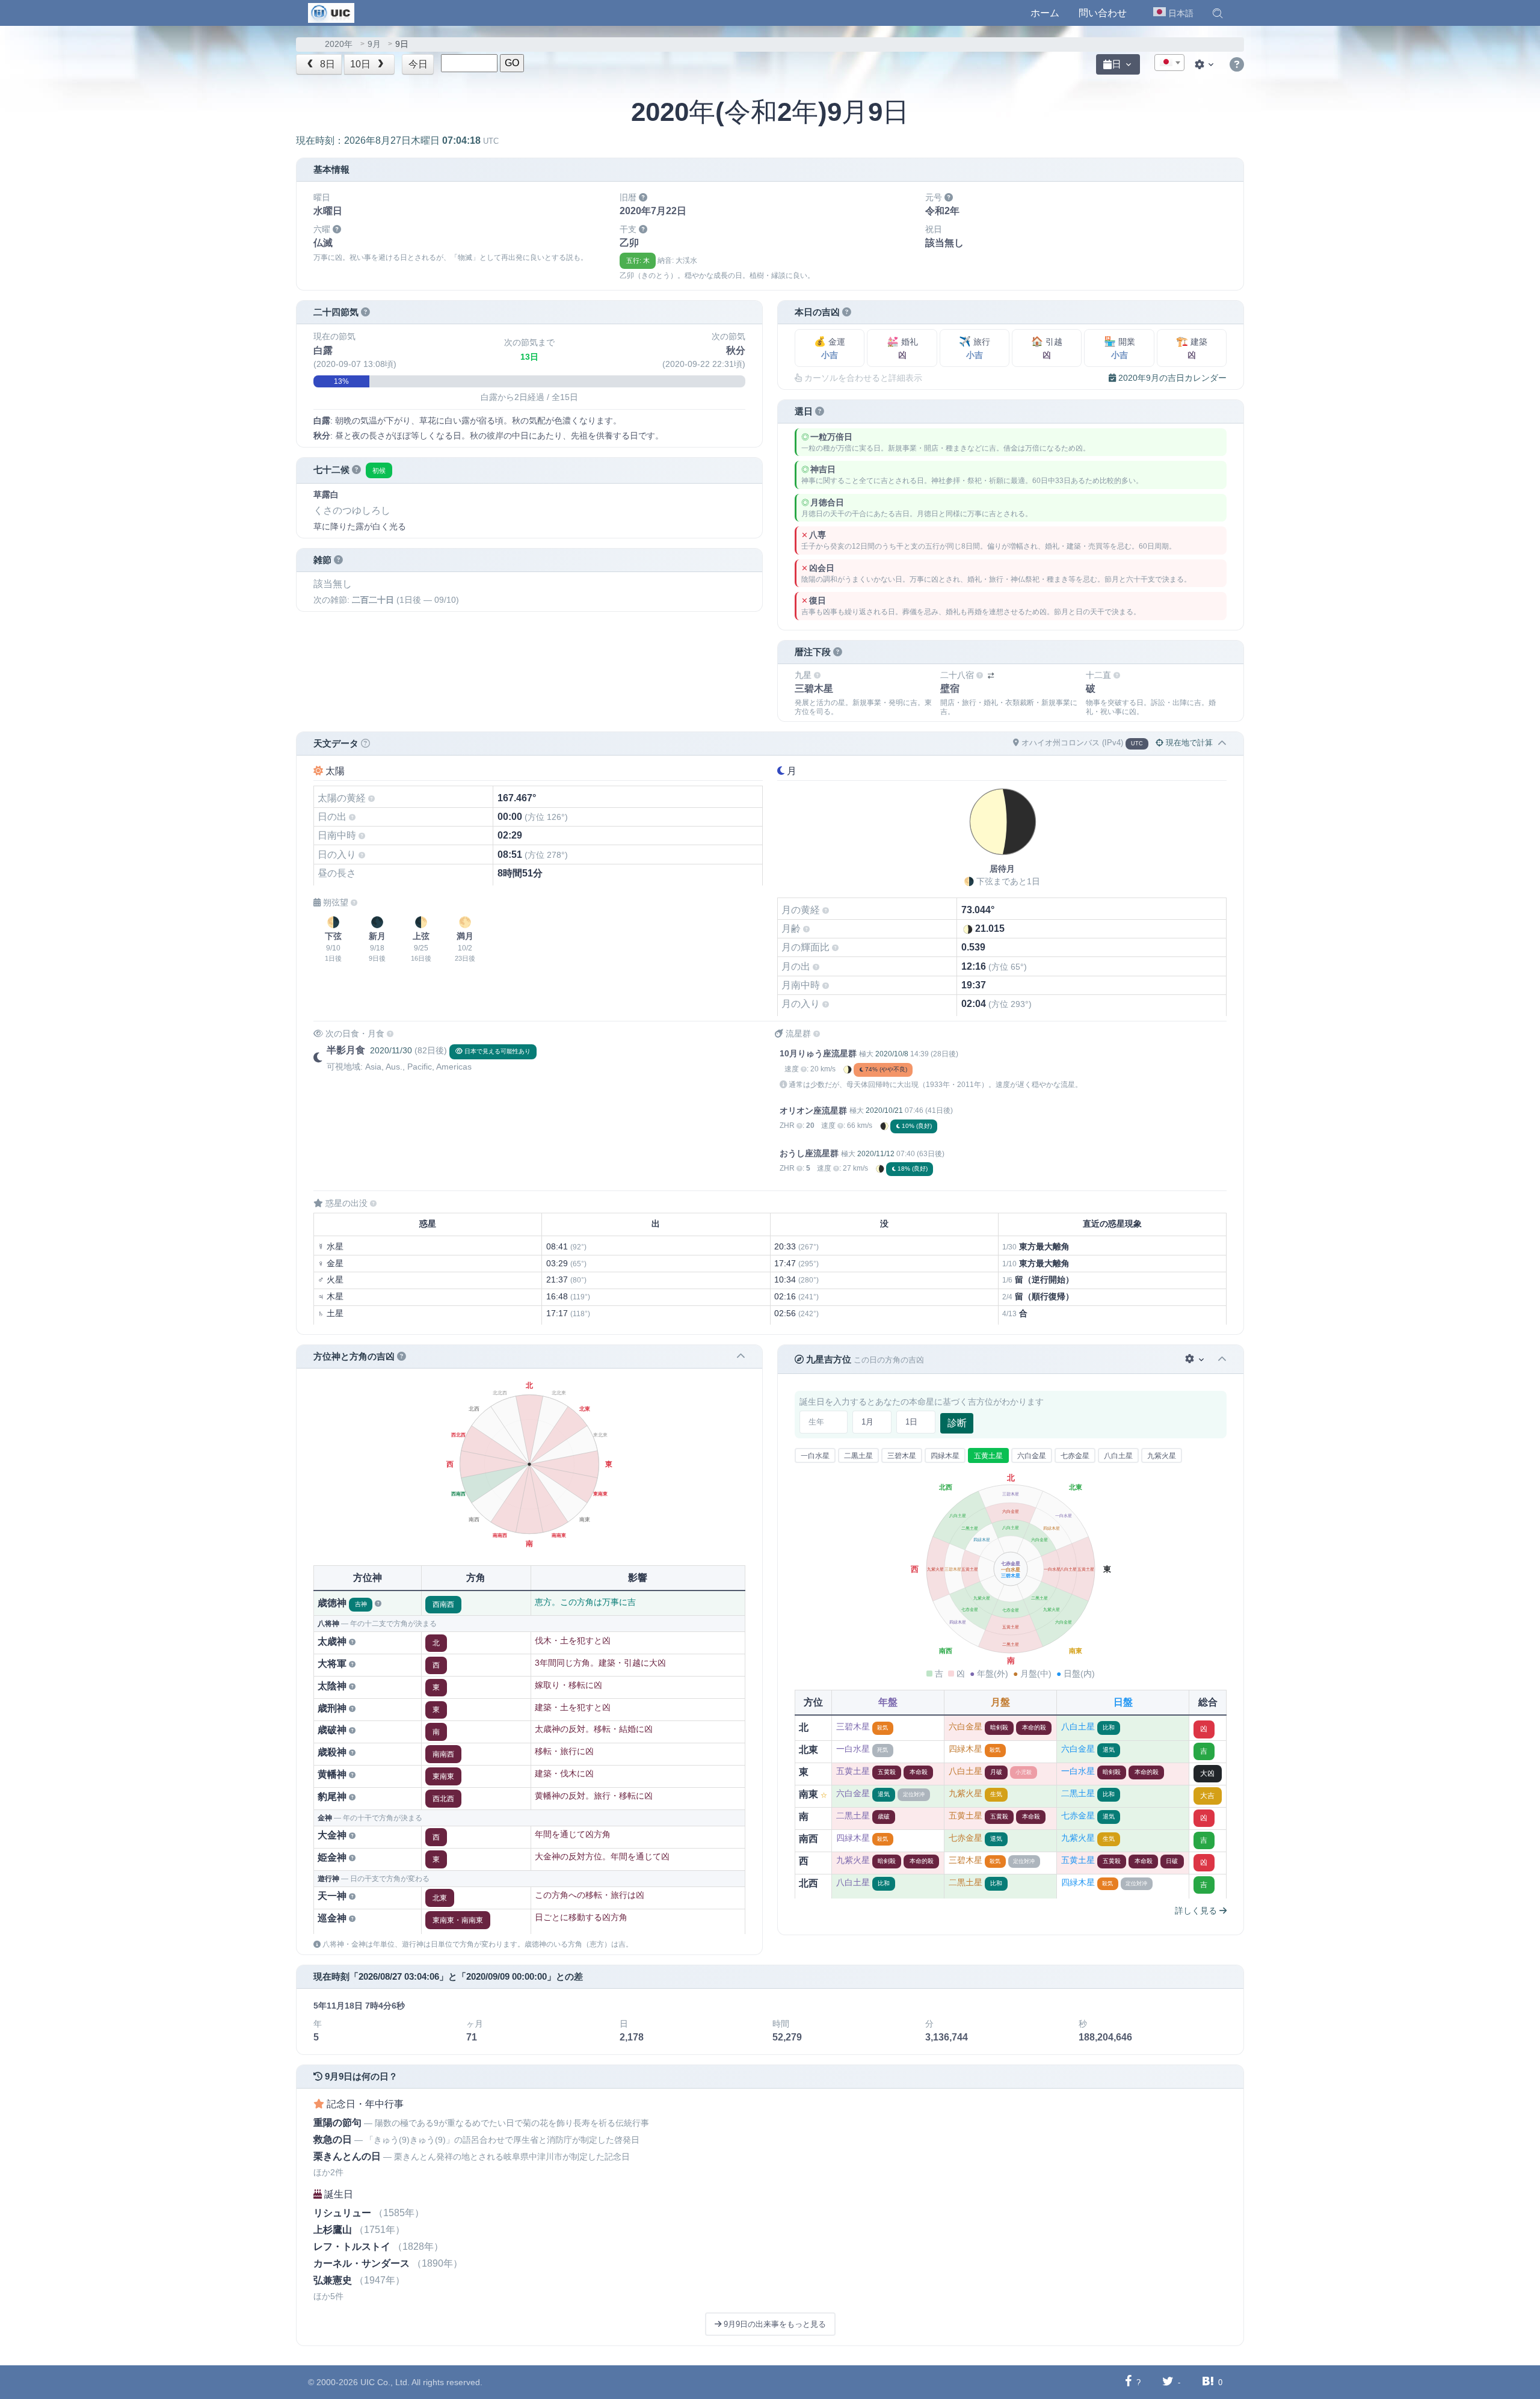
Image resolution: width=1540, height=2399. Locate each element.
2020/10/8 (892, 1054)
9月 (374, 44)
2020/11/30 (391, 1050)
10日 (362, 64)
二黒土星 (858, 1456)
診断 (957, 1423)
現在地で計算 (1188, 743)
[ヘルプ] (1237, 65)
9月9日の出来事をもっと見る (774, 2324)
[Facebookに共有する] (1128, 2382)
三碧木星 (902, 1456)
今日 (418, 64)
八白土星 (1118, 1456)
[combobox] (1169, 63)
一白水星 (815, 1456)
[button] (1218, 13)
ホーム (1045, 13)
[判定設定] (1196, 1359)
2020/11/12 (876, 1154)
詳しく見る (1197, 1911)
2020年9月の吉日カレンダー (1171, 378)
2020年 (339, 44)
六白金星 (1032, 1456)
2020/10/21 (884, 1110)
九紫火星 (1162, 1456)
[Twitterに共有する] (1168, 2382)
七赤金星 (1075, 1456)
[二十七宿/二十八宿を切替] (991, 676)
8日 (326, 64)
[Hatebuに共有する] (1208, 2382)
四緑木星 (945, 1456)
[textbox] (1169, 63)
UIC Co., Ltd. (385, 2382)
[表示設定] (1206, 64)
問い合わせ (1103, 13)
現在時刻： (397, 140)
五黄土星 (988, 1456)
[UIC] (331, 12)
